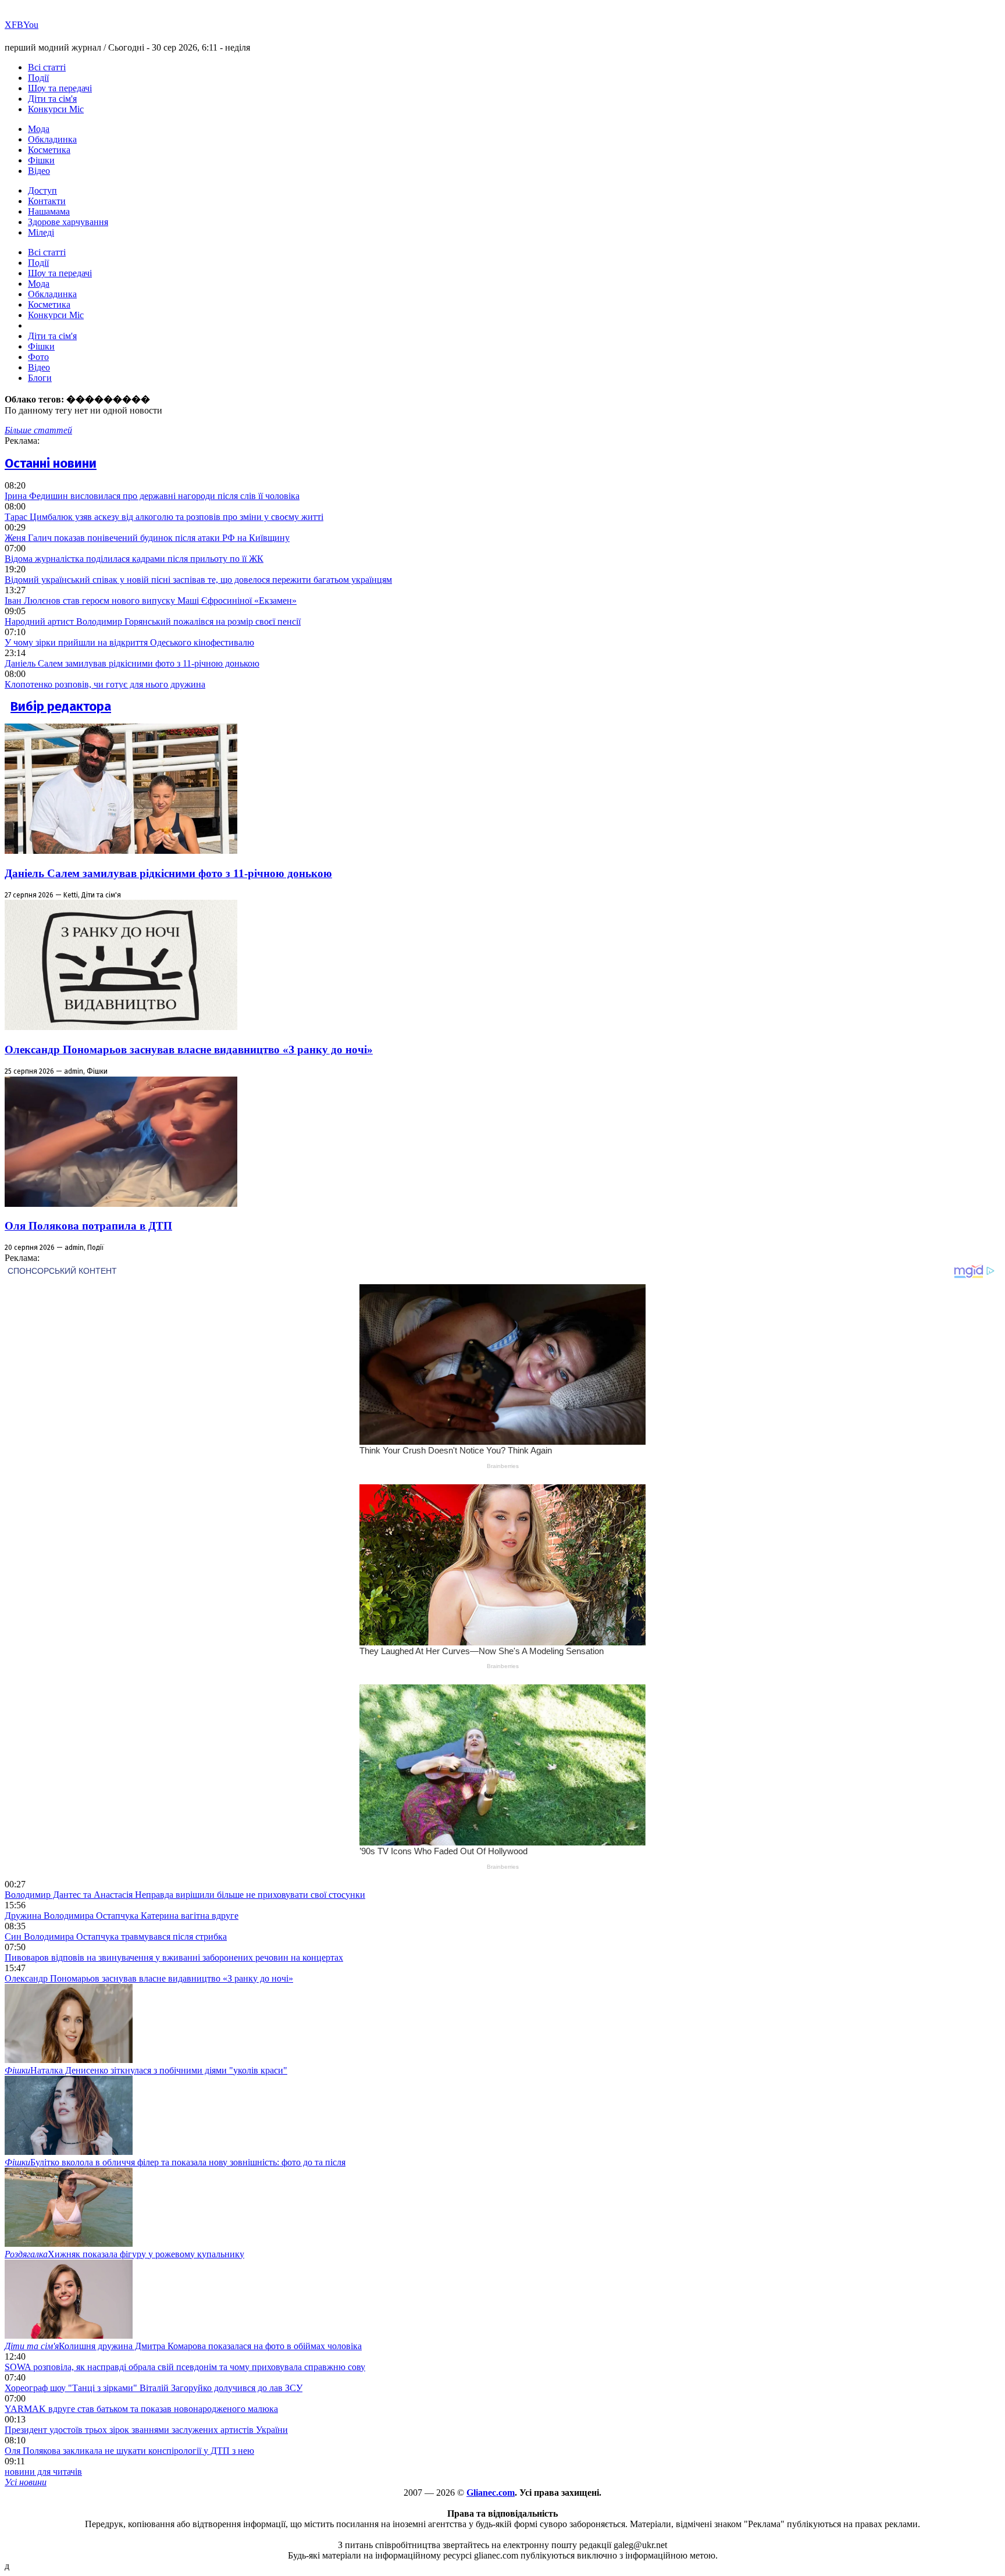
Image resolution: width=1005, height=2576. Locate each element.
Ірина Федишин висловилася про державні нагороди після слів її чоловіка (152, 496)
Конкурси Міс (56, 109)
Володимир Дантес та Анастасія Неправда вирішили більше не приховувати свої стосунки (185, 1895)
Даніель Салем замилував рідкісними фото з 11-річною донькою (132, 663)
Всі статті (47, 67)
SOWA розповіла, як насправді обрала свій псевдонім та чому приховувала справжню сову (185, 2367)
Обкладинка (52, 139)
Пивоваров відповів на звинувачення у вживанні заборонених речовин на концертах (174, 1957)
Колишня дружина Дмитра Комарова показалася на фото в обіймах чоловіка (183, 2346)
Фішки (41, 160)
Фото (38, 357)
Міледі (41, 232)
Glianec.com (491, 2493)
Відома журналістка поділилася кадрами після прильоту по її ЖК (134, 559)
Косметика (49, 150)
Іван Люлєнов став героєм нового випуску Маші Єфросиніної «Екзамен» (151, 601)
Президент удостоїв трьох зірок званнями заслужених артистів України (146, 2430)
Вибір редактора (61, 706)
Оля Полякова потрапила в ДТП (88, 1226)
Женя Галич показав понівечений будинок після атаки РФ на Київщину (147, 538)
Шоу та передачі (60, 88)
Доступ (42, 190)
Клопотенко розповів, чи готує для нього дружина (105, 684)
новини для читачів (43, 2472)
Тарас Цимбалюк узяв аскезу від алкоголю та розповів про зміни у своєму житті (164, 517)
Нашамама (49, 211)
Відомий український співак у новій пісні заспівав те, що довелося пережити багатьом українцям (198, 580)
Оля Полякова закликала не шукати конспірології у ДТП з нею (129, 2451)
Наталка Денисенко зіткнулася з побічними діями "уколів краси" (146, 2070)
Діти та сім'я (52, 99)
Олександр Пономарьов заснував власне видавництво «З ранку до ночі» (189, 1050)
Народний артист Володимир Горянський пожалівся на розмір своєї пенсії (153, 621)
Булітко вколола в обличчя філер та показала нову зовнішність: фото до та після (175, 2162)
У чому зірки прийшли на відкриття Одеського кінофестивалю (129, 642)
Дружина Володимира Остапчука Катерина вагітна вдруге (122, 1916)
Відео (39, 171)
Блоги (40, 378)
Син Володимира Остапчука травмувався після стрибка (116, 1937)
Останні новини (51, 463)
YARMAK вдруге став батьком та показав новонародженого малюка (141, 2409)
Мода (39, 129)
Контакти (47, 201)
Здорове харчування (68, 222)
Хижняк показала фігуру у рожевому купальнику (124, 2254)
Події (38, 78)
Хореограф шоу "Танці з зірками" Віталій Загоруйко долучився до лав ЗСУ (154, 2388)
